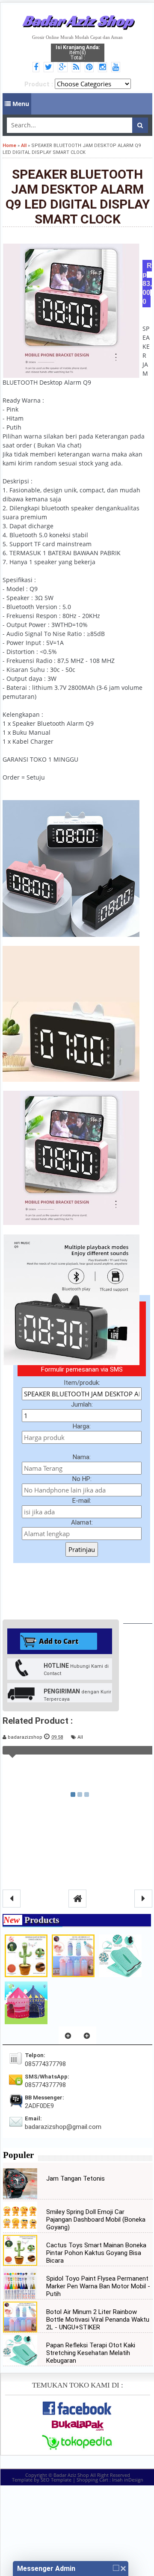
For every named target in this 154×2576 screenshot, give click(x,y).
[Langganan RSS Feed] (77, 68)
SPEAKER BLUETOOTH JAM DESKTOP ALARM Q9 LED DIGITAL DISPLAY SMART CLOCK (78, 197)
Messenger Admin (46, 2569)
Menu (20, 104)
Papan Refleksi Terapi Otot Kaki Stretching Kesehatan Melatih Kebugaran (91, 2353)
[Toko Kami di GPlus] (64, 68)
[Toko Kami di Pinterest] (90, 68)
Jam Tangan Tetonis (76, 2179)
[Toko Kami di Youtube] (117, 68)
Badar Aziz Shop (78, 21)
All (80, 1737)
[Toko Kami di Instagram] (104, 68)
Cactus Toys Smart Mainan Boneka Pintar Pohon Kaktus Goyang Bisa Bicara (96, 2253)
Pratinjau (82, 1549)
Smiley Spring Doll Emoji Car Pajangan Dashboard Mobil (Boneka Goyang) (96, 2220)
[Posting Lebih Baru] (12, 1899)
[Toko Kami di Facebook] (37, 68)
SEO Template (56, 2480)
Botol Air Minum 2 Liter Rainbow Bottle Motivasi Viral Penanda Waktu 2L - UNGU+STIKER (98, 2320)
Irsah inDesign (128, 2480)
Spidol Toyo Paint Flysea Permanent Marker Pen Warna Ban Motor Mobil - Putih (98, 2286)
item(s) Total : (78, 53)
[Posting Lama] (143, 1899)
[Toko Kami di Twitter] (50, 68)
